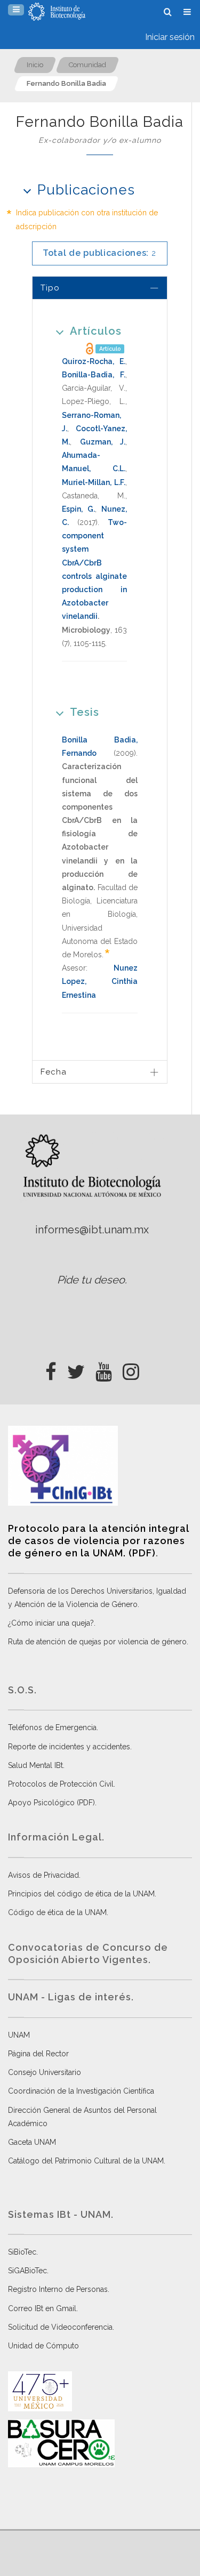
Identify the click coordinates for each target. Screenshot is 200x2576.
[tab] (100, 288)
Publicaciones (86, 190)
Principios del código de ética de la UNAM (81, 1894)
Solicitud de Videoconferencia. (61, 2327)
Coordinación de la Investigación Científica (81, 2091)
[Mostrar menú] (16, 10)
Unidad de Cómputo (43, 2346)
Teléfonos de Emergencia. (53, 1727)
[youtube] (104, 1369)
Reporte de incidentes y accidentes (69, 1747)
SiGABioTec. (28, 2271)
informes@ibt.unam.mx (92, 1230)
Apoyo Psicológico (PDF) (51, 1803)
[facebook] (51, 1369)
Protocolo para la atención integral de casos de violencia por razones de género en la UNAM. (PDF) (98, 1541)
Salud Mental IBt (35, 1765)
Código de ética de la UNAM (57, 1912)
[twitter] (76, 1369)
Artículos (96, 331)
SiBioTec (22, 2252)
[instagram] (131, 1369)
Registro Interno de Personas (58, 2289)
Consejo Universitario (45, 2072)
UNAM (19, 2035)
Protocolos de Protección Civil (61, 1784)
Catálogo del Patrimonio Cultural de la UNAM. (87, 2161)
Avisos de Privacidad (43, 1875)
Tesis (85, 712)
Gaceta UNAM (32, 2142)
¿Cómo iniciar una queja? (51, 1623)
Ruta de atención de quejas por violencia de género (97, 1642)
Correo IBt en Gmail (42, 2308)
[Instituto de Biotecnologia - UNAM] (57, 12)
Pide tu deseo (91, 1280)
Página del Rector (38, 2054)
